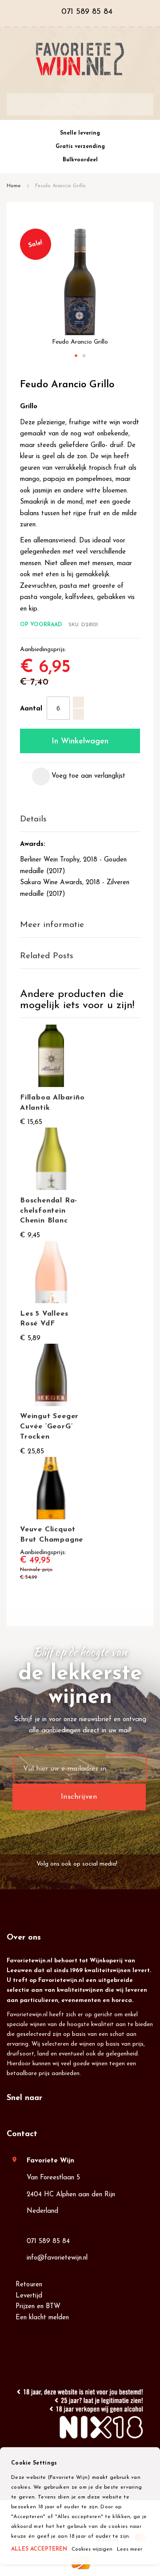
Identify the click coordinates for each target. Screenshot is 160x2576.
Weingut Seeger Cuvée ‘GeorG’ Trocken (49, 1427)
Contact (22, 2134)
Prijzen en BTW (38, 2307)
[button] (76, 356)
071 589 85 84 (48, 2242)
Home (14, 186)
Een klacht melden (42, 2318)
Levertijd (29, 2296)
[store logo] (80, 59)
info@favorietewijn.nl (57, 2258)
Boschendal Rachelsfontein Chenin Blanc (48, 1211)
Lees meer (130, 2549)
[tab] (80, 820)
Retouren (29, 2285)
